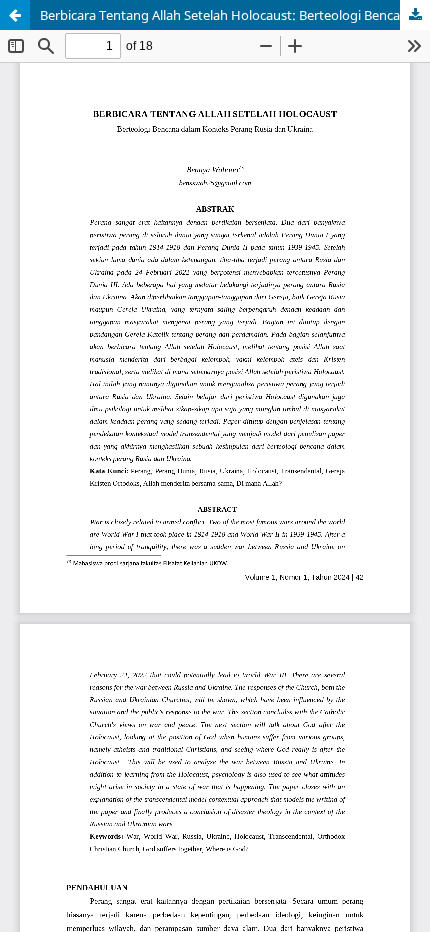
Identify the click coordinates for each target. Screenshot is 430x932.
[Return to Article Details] (15, 15)
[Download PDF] (415, 15)
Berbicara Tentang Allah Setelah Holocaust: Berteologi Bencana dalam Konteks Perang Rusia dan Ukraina (235, 15)
